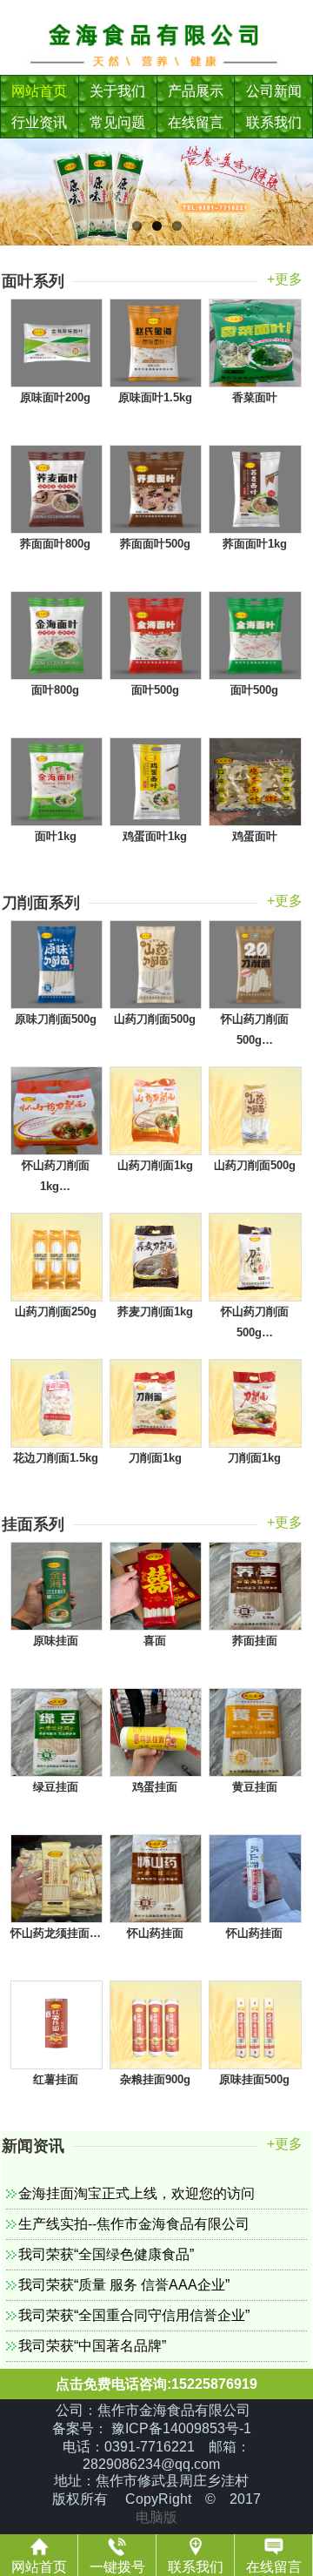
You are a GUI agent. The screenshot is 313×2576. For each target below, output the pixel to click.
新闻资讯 (33, 2146)
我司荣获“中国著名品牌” (92, 2346)
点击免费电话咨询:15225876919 (156, 2384)
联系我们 (274, 122)
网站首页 (39, 91)
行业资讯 (39, 122)
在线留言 (196, 122)
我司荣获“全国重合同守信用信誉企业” (134, 2315)
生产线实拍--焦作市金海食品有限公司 (134, 2224)
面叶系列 (33, 281)
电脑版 (156, 2517)
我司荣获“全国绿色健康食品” (106, 2254)
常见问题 (117, 122)
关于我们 (117, 91)
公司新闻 (274, 91)
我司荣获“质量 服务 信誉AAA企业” (124, 2285)
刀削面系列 (41, 903)
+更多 (285, 279)
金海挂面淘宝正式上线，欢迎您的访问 (137, 2193)
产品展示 (196, 91)
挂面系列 (33, 1524)
